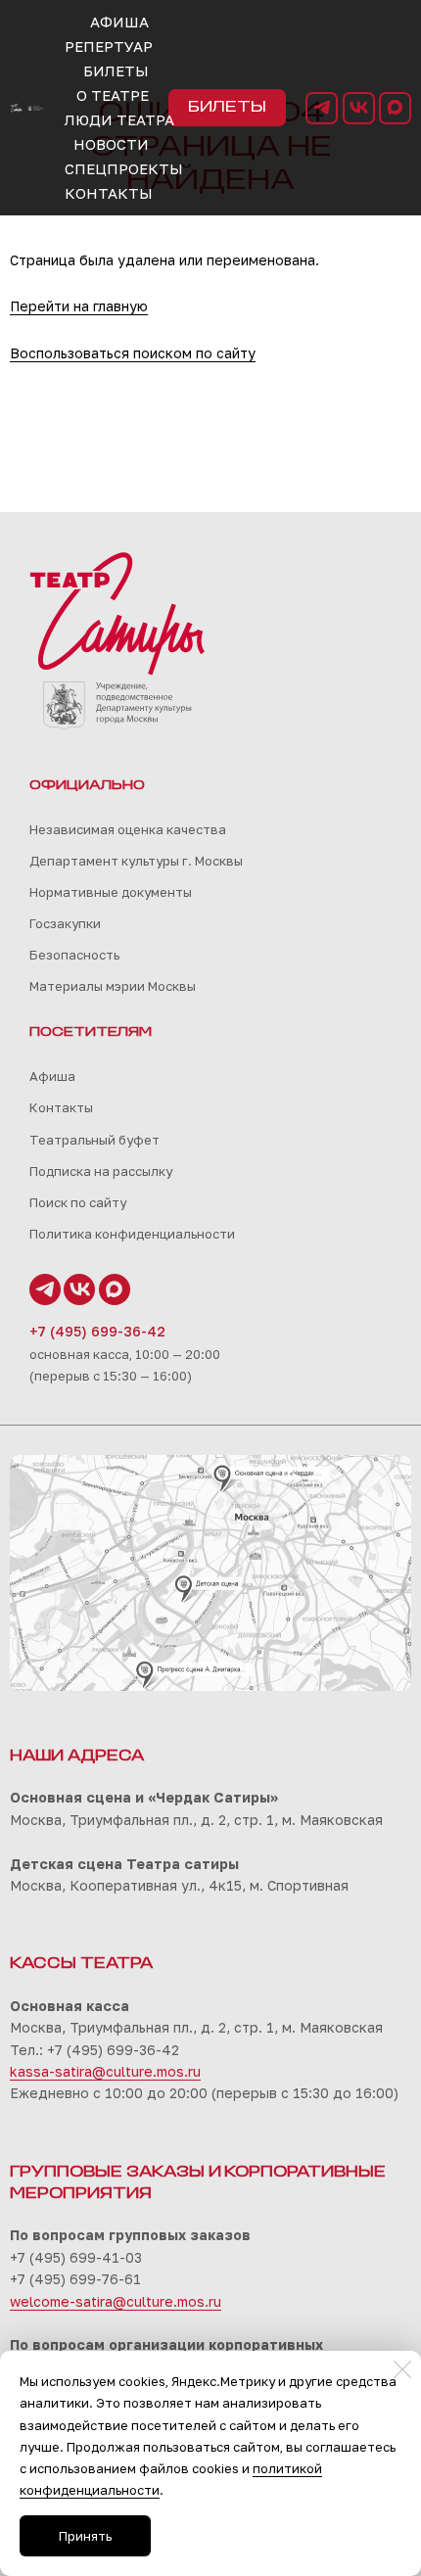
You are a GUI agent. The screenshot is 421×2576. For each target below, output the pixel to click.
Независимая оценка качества (128, 829)
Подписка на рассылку (101, 1171)
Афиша (52, 1076)
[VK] (359, 108)
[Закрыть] (402, 2369)
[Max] (395, 108)
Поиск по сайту (78, 1202)
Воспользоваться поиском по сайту (133, 353)
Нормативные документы (111, 892)
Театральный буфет (94, 1140)
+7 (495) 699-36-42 (97, 1331)
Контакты (61, 1107)
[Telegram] (322, 108)
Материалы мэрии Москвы (113, 986)
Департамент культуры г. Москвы (136, 861)
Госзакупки (65, 923)
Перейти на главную (79, 306)
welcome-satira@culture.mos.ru (116, 2301)
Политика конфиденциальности (132, 1234)
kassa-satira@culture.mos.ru (105, 2071)
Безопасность (74, 955)
